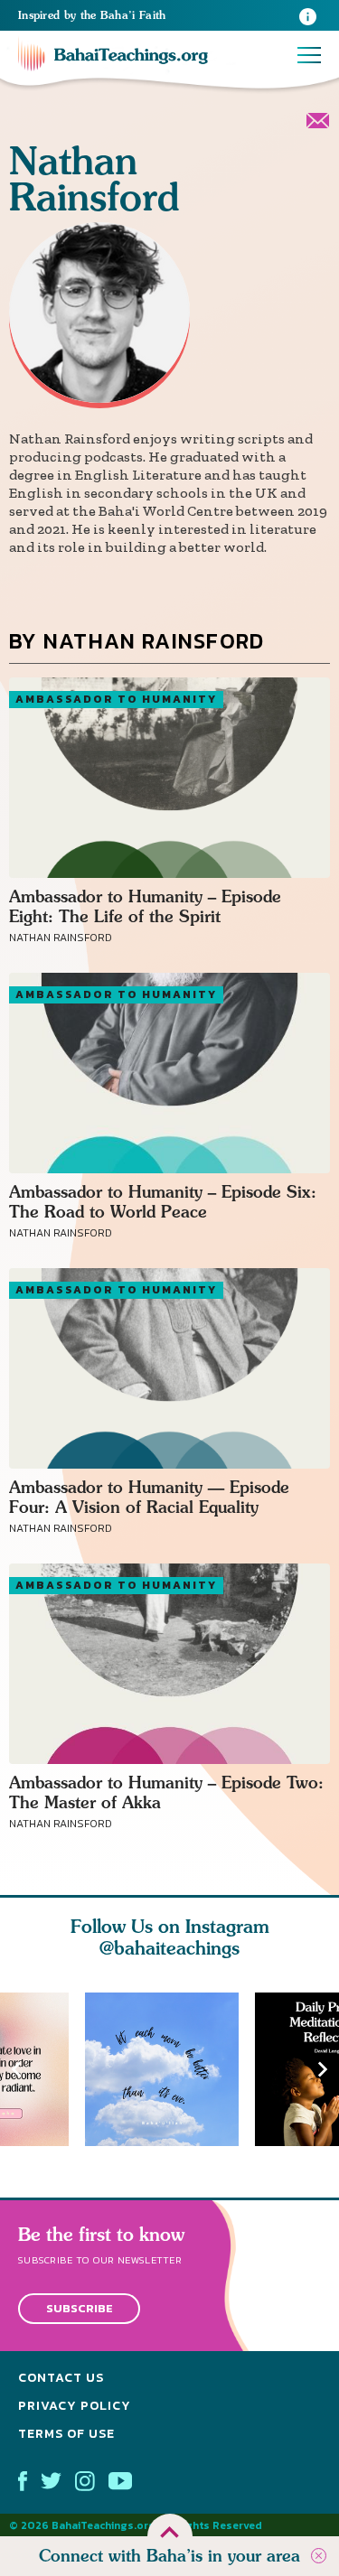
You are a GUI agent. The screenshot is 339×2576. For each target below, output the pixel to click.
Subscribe (80, 2308)
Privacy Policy (75, 2406)
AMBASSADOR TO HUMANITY (116, 699)
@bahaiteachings (169, 1948)
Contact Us (61, 2378)
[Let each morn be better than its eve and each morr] (170, 2069)
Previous (16, 2069)
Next (323, 2069)
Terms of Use (66, 2433)
